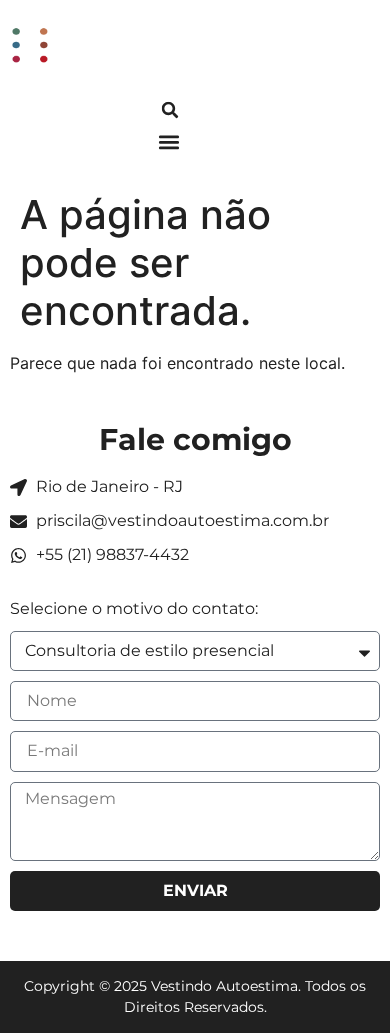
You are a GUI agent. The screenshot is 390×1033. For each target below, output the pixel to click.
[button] (170, 110)
